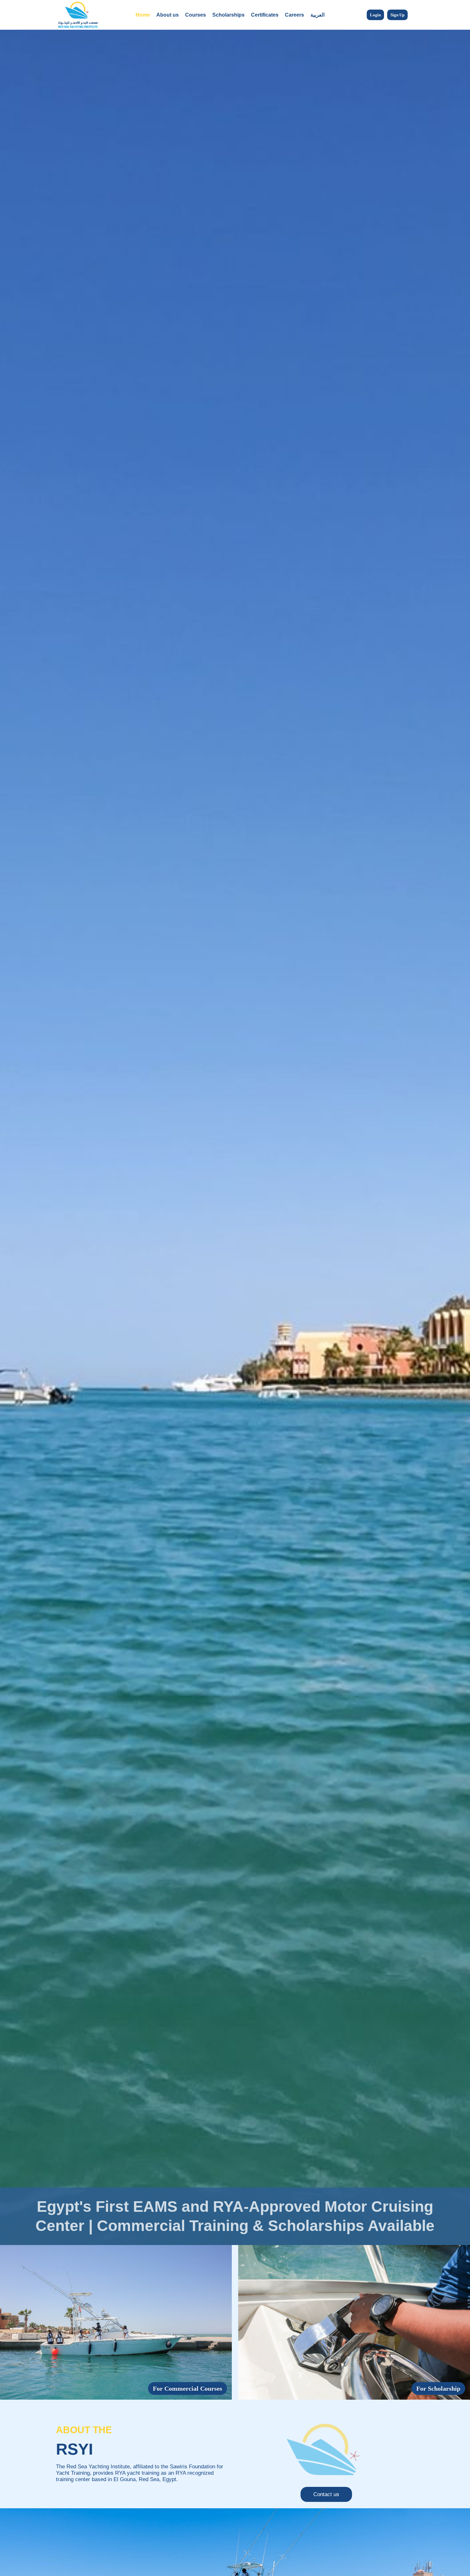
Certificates (265, 15)
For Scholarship (438, 2388)
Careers (294, 15)
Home (143, 15)
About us (168, 15)
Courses (196, 15)
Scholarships (228, 15)
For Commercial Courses (188, 2388)
